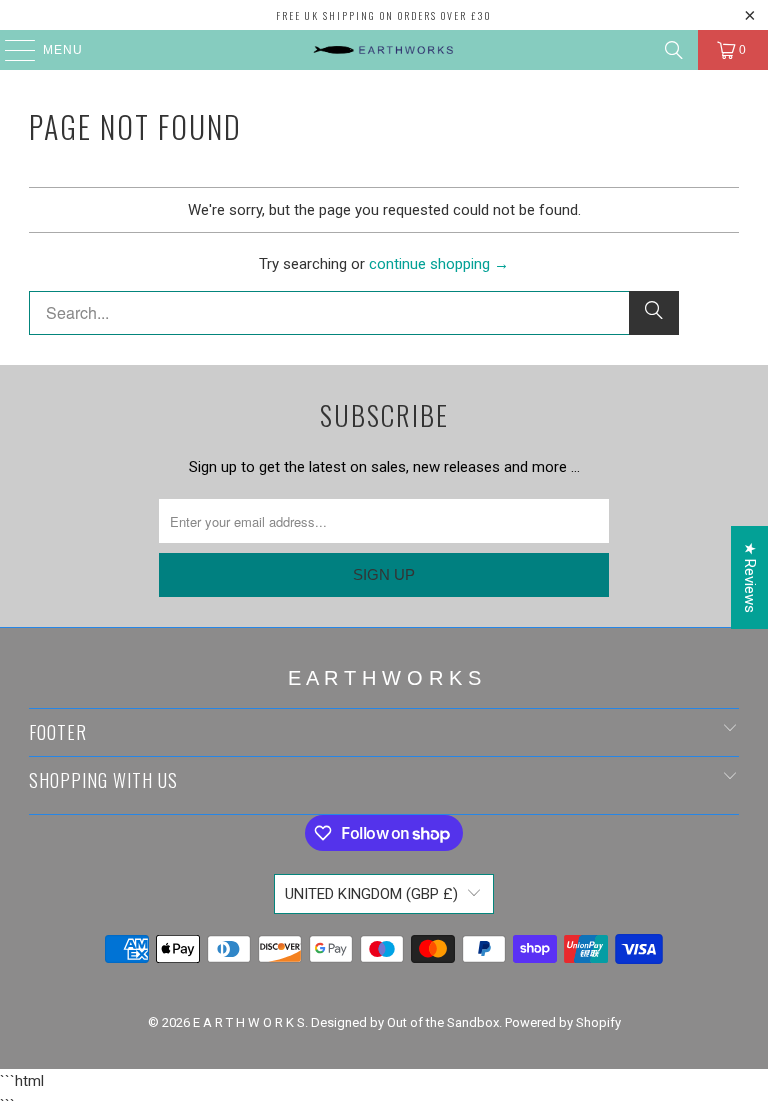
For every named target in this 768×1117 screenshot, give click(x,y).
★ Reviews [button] (750, 577)
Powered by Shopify (563, 1022)
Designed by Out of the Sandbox (405, 1022)
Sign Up (384, 574)
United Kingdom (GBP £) (371, 894)
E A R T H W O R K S (249, 1022)
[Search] (674, 50)
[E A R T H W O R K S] (384, 50)
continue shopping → (439, 264)
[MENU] (10, 50)
